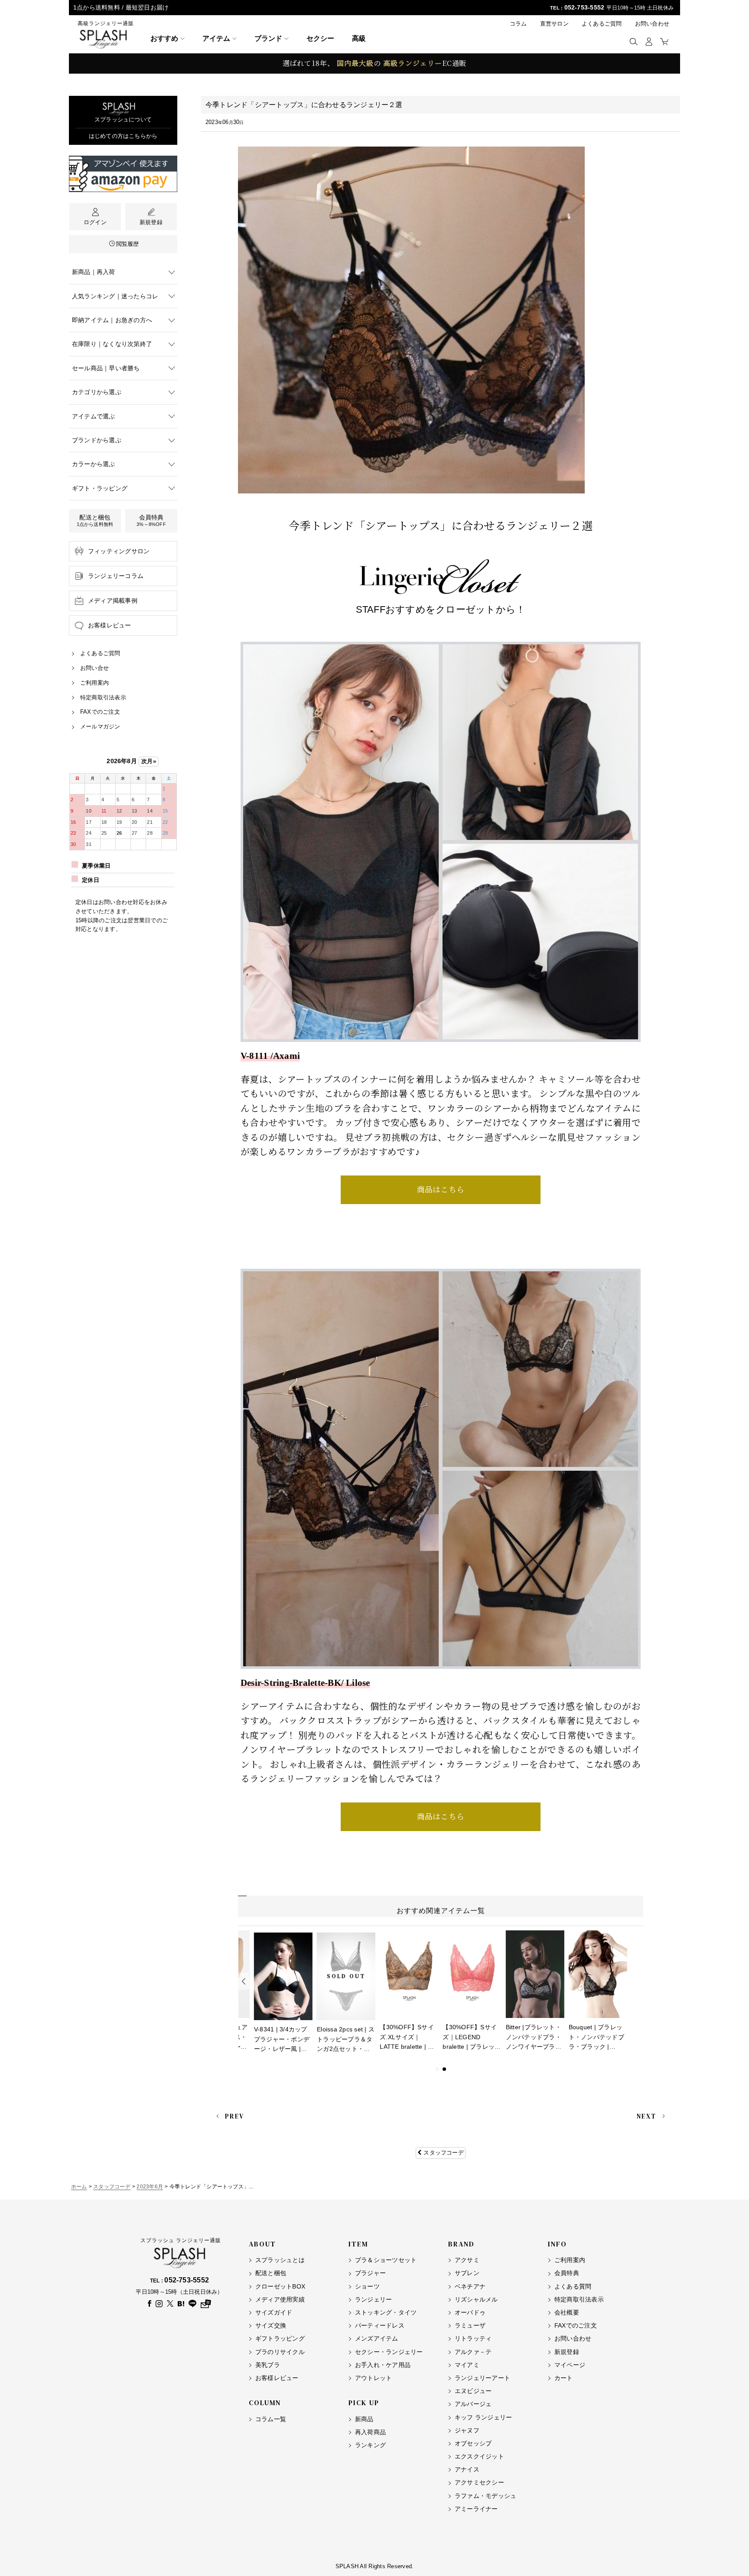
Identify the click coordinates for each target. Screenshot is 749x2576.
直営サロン (554, 24)
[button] (633, 41)
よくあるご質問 (602, 24)
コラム (518, 24)
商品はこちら (441, 1190)
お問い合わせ (652, 24)
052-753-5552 (585, 7)
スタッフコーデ (444, 2153)
